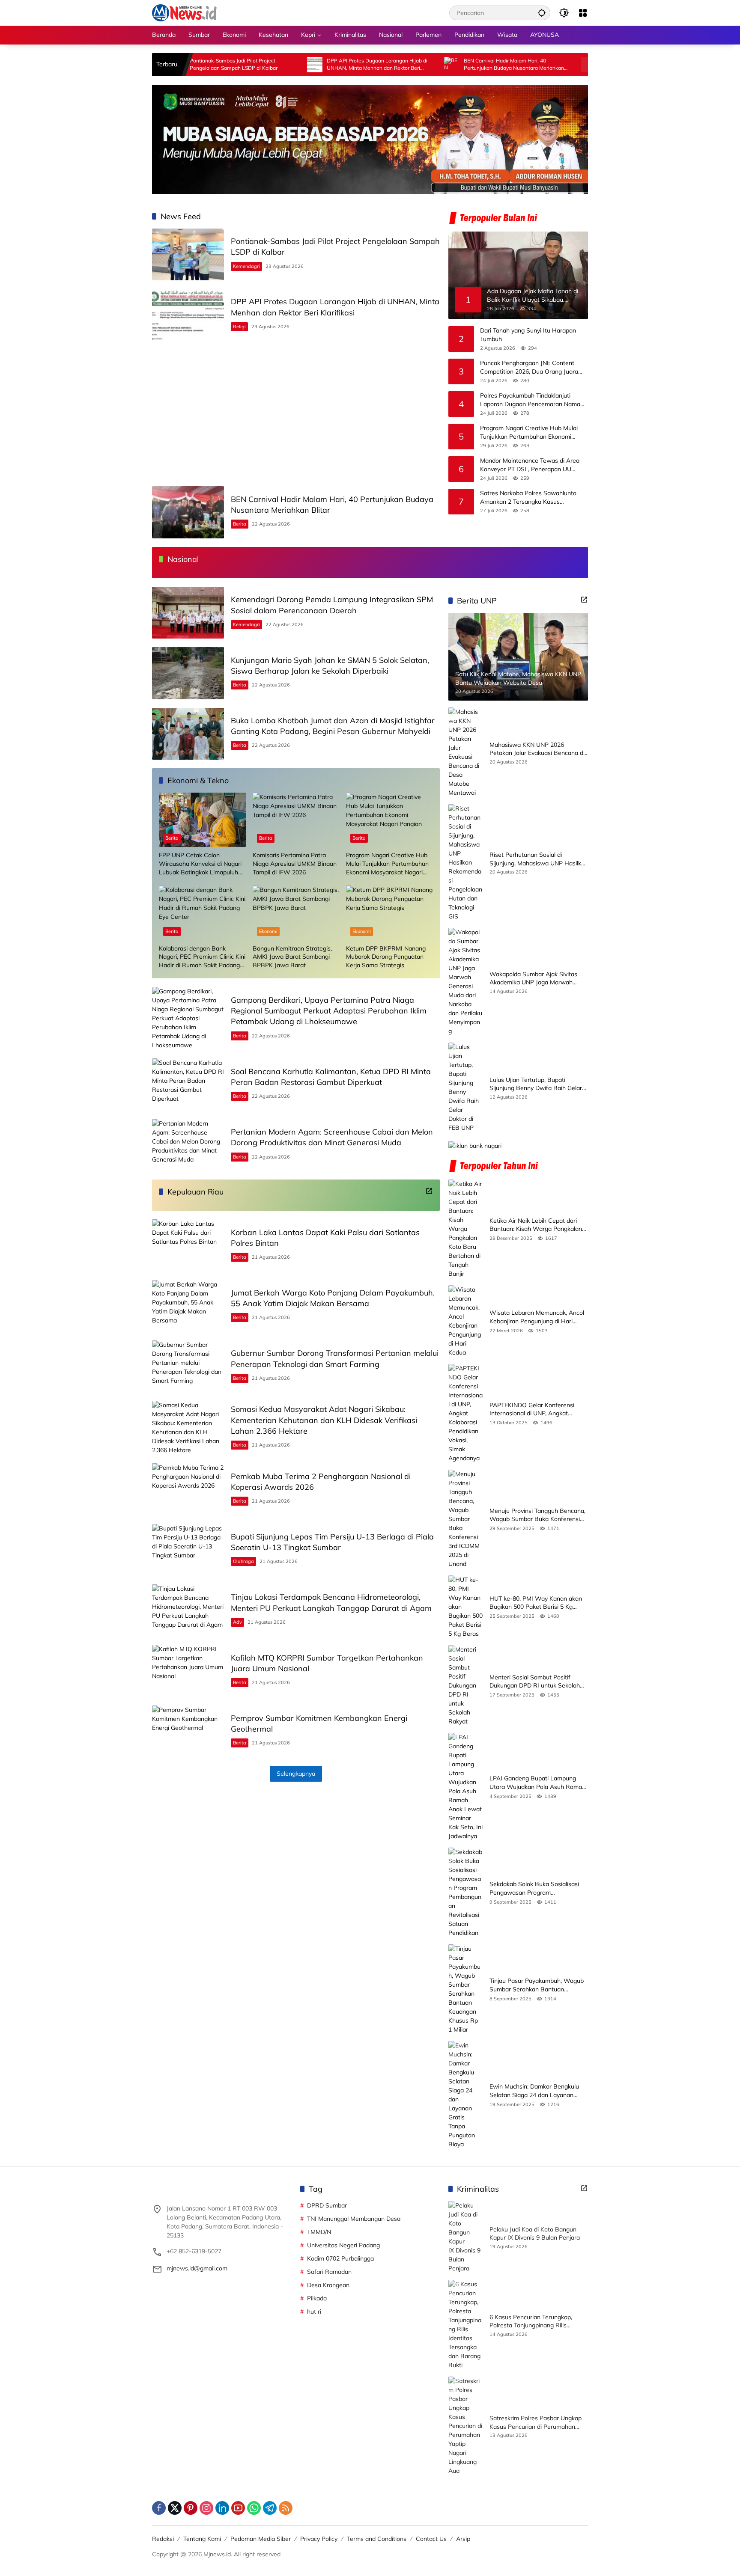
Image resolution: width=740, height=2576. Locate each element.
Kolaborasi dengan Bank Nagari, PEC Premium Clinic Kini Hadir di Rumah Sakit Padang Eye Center (202, 957)
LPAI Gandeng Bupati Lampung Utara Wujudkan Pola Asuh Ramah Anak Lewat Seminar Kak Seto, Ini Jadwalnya (537, 1783)
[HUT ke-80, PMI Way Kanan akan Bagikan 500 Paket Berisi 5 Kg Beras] (465, 1607)
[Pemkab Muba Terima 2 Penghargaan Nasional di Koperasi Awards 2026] (188, 1489)
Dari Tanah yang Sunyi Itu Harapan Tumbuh (528, 335)
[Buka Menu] (583, 13)
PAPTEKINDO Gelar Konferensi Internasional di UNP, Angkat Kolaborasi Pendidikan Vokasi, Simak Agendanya (532, 1410)
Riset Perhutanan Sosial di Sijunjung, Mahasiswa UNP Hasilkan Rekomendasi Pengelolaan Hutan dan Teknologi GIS (539, 859)
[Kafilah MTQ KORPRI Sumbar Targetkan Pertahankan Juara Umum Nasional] (188, 1671)
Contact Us (431, 2539)
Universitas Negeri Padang (343, 2245)
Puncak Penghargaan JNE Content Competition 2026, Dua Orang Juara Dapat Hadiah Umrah (529, 367)
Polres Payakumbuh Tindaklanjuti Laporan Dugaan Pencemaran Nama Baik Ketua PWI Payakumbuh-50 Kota (533, 400)
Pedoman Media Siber (261, 2539)
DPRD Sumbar (327, 2205)
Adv (237, 1622)
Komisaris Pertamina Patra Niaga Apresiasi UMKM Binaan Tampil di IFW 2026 (295, 863)
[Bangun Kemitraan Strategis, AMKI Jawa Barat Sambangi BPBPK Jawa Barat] (296, 913)
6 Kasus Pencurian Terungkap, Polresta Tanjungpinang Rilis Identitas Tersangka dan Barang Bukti (533, 2322)
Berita (240, 524)
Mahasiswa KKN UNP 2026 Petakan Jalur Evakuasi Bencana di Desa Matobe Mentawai (537, 749)
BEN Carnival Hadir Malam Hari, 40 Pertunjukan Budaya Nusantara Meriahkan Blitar (434, 65)
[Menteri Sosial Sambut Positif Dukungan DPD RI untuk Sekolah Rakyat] (465, 1686)
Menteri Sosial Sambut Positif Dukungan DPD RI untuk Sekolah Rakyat (535, 1682)
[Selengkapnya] (429, 1191)
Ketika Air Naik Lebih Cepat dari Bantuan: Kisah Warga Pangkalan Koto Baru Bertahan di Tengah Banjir (536, 1225)
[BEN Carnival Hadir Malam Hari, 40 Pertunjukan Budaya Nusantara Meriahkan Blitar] (372, 65)
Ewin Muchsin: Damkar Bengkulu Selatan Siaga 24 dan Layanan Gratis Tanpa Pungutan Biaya (534, 2091)
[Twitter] (175, 2508)
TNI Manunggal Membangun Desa (354, 2219)
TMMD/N (319, 2232)
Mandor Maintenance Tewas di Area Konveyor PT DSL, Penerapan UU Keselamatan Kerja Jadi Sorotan (530, 465)
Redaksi (163, 2539)
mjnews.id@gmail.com (197, 2268)
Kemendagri (246, 266)
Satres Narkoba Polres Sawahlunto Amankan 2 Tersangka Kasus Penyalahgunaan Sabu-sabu (528, 498)
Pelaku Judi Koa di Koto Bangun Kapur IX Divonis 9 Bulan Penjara (535, 2234)
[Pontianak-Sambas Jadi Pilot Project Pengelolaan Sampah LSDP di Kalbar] (188, 254)
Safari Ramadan (329, 2272)
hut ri (314, 2312)
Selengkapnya (296, 1774)
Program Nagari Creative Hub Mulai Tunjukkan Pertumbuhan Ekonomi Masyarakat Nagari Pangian (529, 432)
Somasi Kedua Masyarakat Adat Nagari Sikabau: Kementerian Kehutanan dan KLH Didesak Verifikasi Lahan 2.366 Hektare (324, 1420)
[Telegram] (270, 2508)
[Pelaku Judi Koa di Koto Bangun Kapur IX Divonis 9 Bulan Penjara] (465, 2237)
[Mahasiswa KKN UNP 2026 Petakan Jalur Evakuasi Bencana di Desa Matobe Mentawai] (465, 752)
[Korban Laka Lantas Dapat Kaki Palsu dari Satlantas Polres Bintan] (188, 1245)
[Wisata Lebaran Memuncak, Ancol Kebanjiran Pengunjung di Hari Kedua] (465, 1321)
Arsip (463, 2539)
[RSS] (286, 2508)
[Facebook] (159, 2508)
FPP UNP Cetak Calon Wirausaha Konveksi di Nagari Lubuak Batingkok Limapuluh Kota (200, 864)
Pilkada (317, 2298)
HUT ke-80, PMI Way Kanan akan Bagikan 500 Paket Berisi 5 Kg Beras (536, 1603)
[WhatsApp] (254, 2508)
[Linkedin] (222, 2508)
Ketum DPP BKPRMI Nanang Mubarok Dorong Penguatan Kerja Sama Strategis (386, 957)
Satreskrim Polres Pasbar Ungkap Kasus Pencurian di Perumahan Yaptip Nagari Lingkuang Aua (536, 2423)
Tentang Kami (202, 2539)
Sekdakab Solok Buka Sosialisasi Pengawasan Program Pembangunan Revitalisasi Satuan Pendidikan (536, 1888)
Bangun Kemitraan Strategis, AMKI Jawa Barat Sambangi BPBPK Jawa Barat (292, 957)
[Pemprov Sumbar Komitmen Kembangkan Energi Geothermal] (188, 1731)
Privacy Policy (319, 2539)
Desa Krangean (328, 2285)
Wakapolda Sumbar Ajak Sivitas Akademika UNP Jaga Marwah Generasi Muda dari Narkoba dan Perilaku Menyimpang (535, 978)
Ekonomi (268, 931)
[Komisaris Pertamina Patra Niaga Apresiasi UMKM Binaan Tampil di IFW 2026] (296, 820)
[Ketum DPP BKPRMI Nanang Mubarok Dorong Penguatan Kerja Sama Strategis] (389, 913)
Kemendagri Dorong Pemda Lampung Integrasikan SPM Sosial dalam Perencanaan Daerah (574, 65)
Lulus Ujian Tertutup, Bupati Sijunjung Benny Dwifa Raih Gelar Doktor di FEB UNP (536, 1084)
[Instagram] (206, 2508)
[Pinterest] (191, 2508)
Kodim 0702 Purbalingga (340, 2258)
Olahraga (243, 1561)
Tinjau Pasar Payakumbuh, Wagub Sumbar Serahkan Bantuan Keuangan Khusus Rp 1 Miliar (537, 1985)
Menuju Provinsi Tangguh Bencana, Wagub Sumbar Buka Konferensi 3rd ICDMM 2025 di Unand (537, 1515)
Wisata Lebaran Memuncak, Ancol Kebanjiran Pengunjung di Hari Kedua (537, 1317)
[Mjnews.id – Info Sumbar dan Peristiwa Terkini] (184, 12)
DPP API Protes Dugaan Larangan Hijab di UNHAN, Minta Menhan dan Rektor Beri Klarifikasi (297, 65)
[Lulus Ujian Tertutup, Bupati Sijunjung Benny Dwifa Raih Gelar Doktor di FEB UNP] (465, 1087)
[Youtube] (238, 2508)
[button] (542, 13)
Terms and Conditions (377, 2539)
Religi (239, 327)
